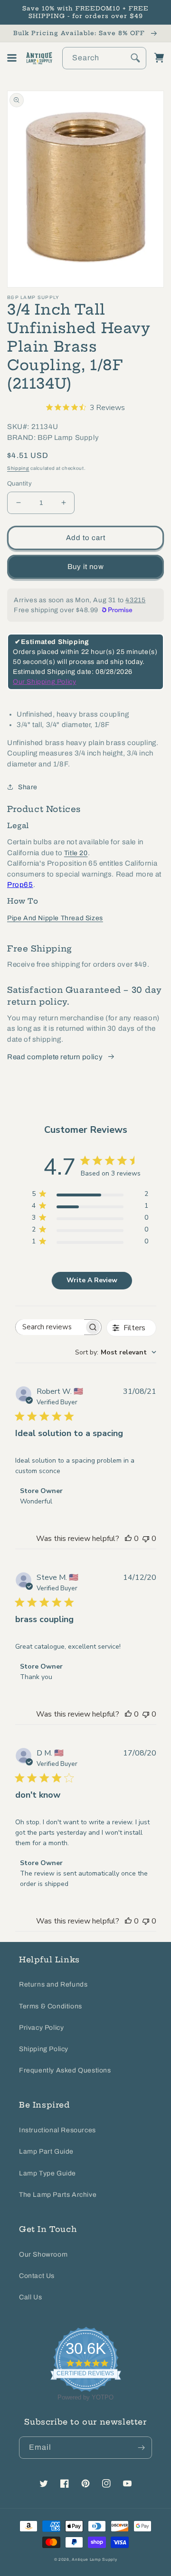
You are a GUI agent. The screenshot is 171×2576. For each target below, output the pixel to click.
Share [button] (28, 787)
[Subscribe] (141, 2448)
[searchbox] (50, 1327)
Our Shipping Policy (44, 682)
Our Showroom (43, 2254)
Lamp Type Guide (47, 2173)
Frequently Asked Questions (65, 2070)
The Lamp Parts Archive (58, 2195)
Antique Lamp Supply (94, 2560)
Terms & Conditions (51, 2006)
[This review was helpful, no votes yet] (128, 1539)
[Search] (135, 58)
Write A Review (92, 1280)
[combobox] (104, 58)
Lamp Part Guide (46, 2151)
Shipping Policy (44, 2049)
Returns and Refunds (53, 1984)
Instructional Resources (57, 2130)
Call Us (30, 2297)
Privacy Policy (41, 2028)
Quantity (19, 484)
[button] (12, 58)
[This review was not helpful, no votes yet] (146, 1539)
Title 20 (76, 853)
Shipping (18, 468)
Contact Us (37, 2276)
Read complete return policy (55, 1057)
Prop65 (20, 885)
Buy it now (86, 567)
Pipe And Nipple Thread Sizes (55, 918)
